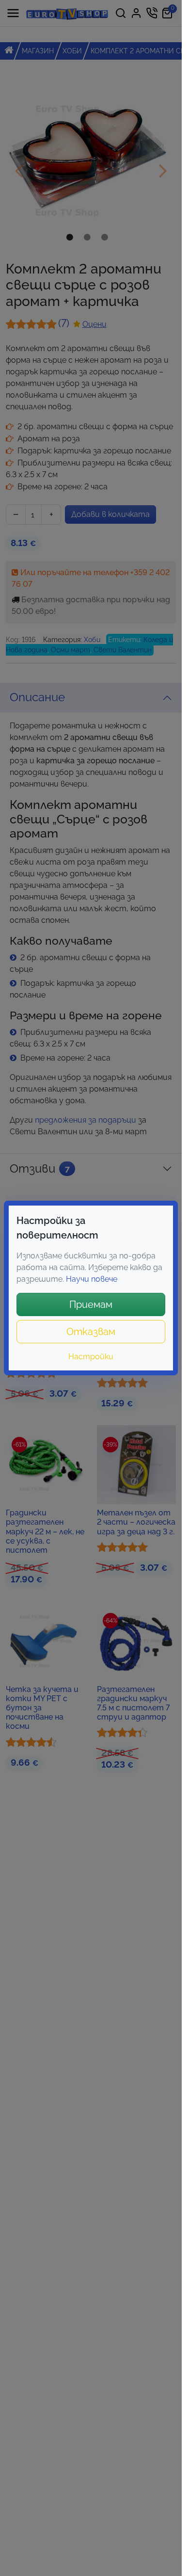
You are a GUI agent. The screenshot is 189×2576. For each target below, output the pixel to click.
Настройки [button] (91, 1357)
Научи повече (92, 1279)
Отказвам (91, 1332)
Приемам (91, 1304)
